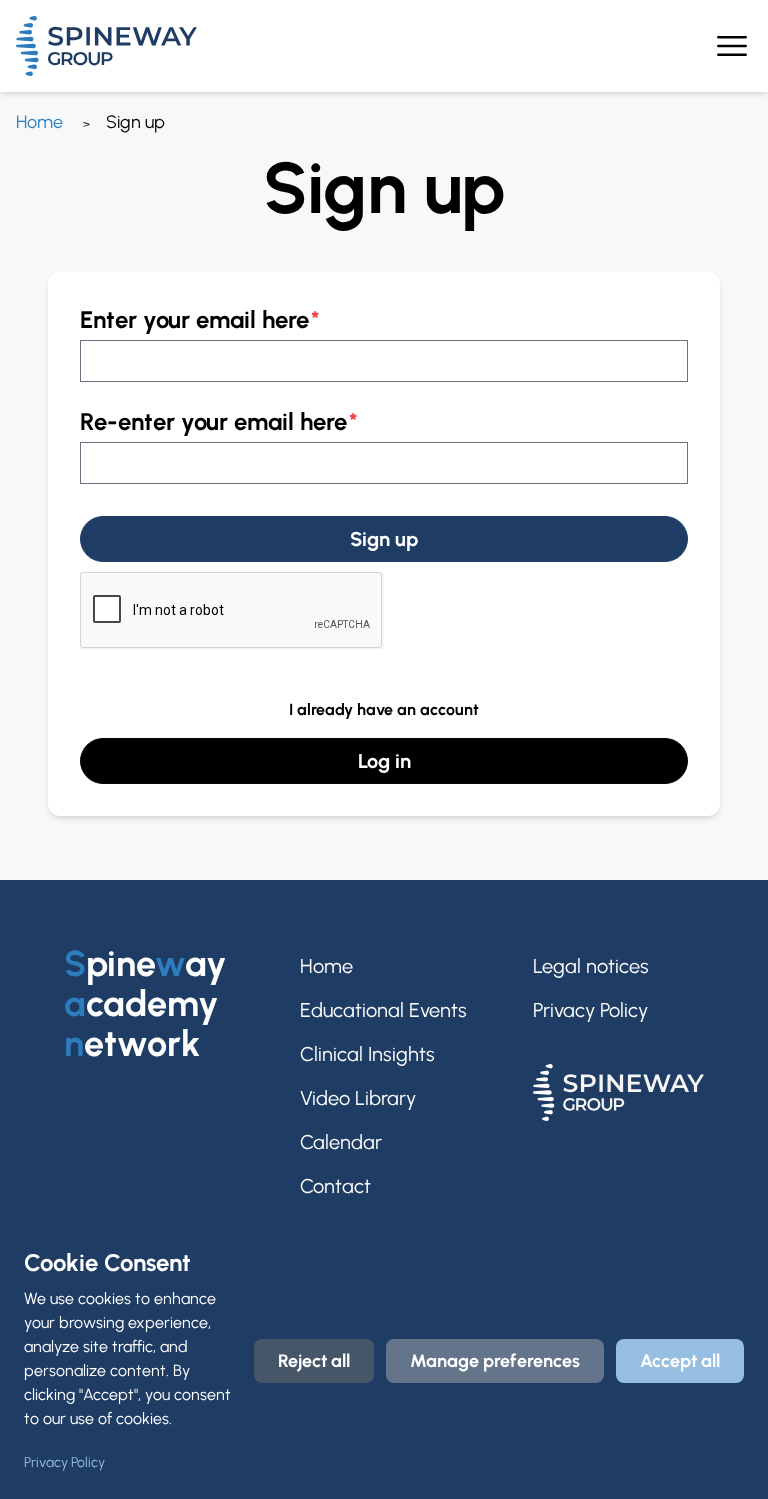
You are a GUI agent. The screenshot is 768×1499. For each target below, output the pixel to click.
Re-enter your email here (213, 421)
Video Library (358, 1098)
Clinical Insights (367, 1054)
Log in (384, 761)
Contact (335, 1186)
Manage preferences (495, 1361)
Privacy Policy (590, 1010)
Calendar (341, 1142)
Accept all (680, 1361)
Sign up (384, 539)
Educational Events (383, 1010)
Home (39, 122)
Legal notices (591, 966)
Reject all (314, 1361)
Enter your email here (194, 319)
